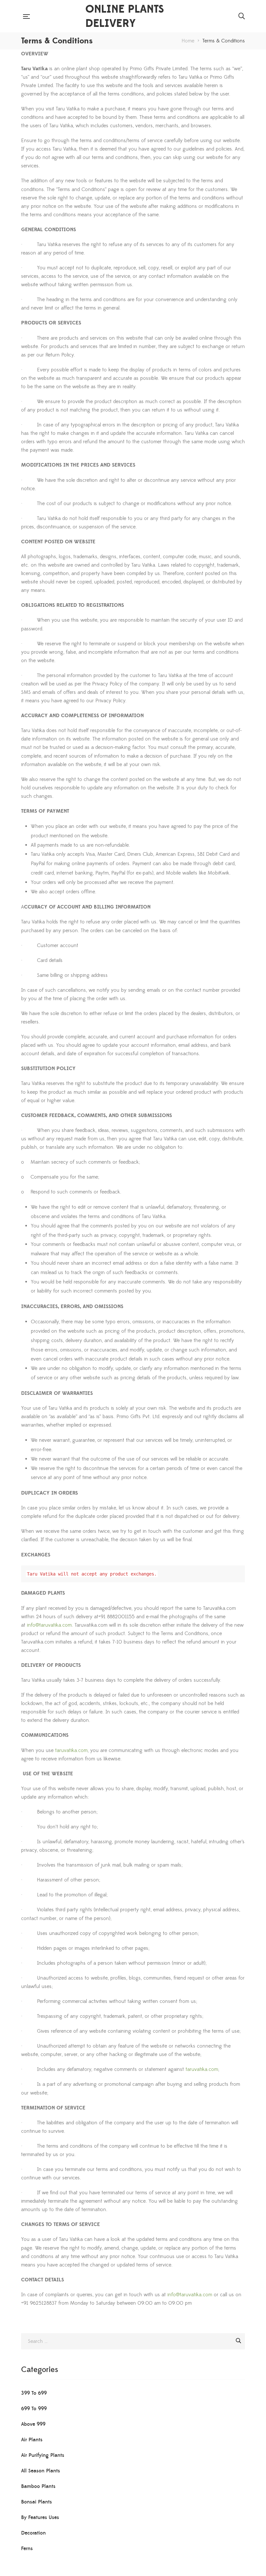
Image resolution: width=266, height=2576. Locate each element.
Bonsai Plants (36, 2502)
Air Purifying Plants (43, 2455)
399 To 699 (34, 2393)
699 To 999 (34, 2409)
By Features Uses (40, 2517)
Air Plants (32, 2440)
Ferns (27, 2548)
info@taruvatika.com (49, 1625)
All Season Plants (41, 2471)
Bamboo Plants (38, 2486)
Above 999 (33, 2424)
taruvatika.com (71, 1750)
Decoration (33, 2533)
